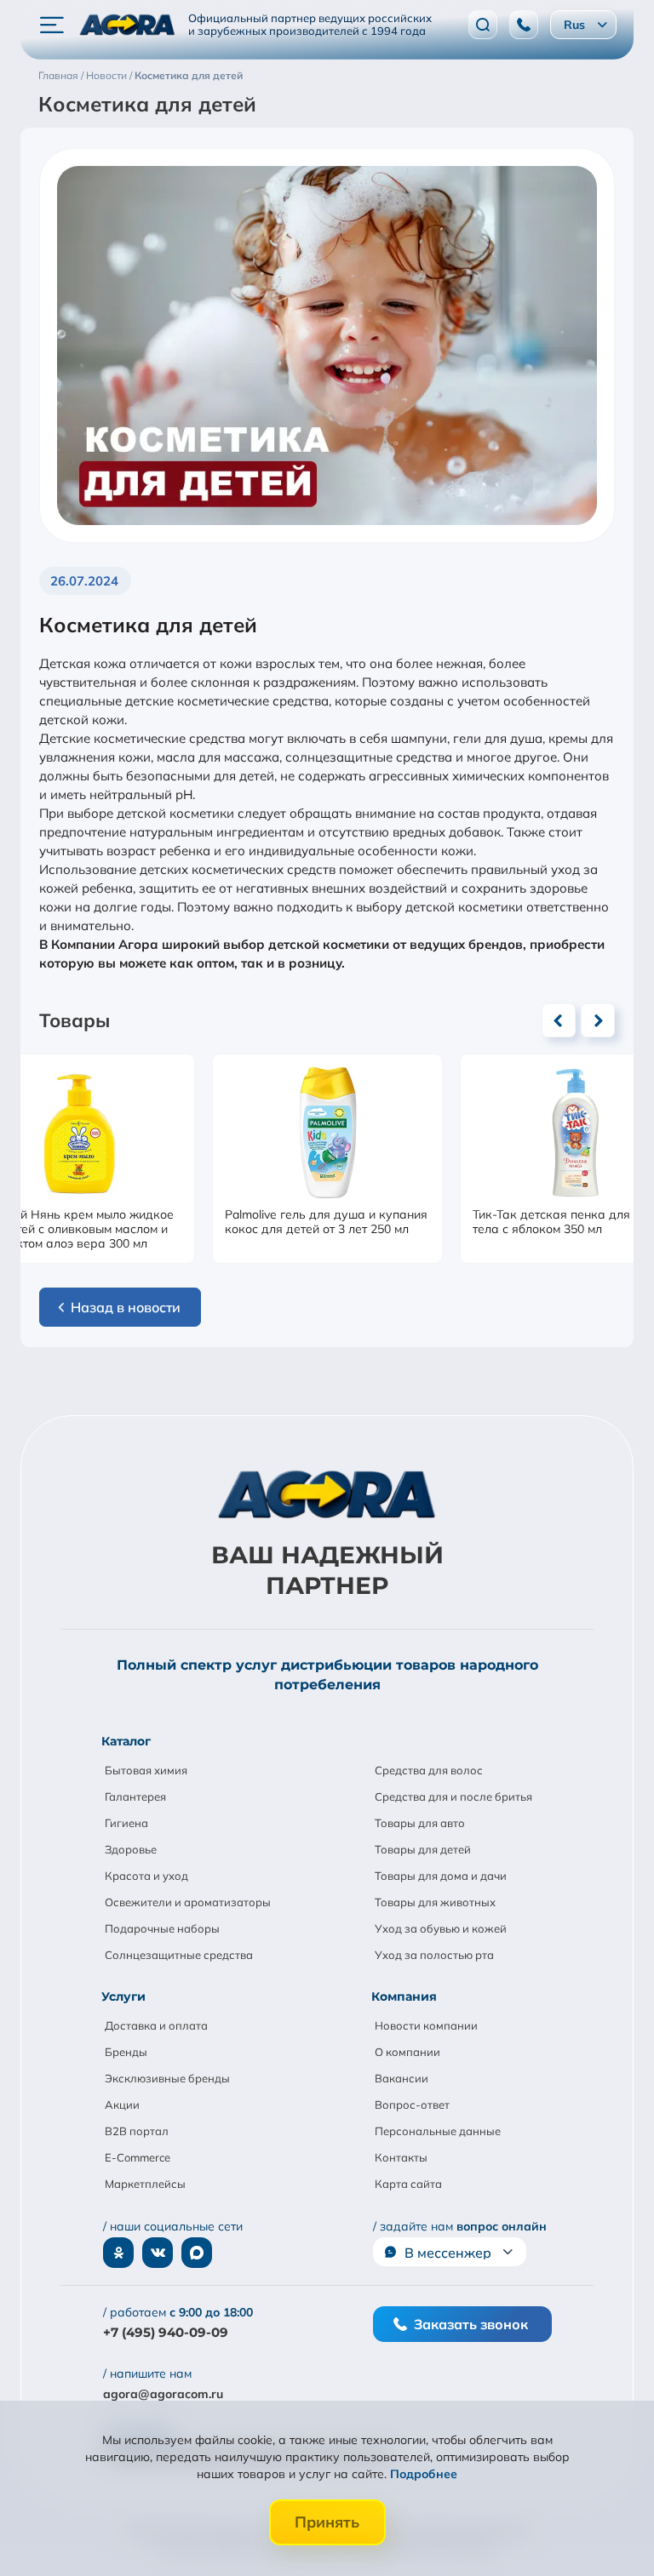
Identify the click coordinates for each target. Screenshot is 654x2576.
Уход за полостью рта (434, 1955)
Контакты (401, 2157)
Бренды (126, 2052)
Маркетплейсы (145, 2184)
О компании (407, 2052)
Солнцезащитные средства (179, 1955)
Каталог (126, 1741)
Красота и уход (146, 1876)
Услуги (123, 1996)
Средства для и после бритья (453, 1796)
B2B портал (137, 2131)
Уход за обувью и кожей (441, 1928)
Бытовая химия (146, 1770)
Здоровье (131, 1849)
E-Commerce (138, 2157)
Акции (122, 2105)
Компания (404, 1996)
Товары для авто (420, 1823)
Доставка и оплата (156, 2025)
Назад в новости (126, 1307)
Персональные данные (438, 2131)
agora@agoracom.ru (163, 2394)
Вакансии (402, 2078)
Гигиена (126, 1823)
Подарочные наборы (162, 1928)
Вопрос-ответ (412, 2105)
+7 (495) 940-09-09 (166, 2332)
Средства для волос (429, 1770)
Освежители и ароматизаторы (188, 1902)
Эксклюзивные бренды (167, 2078)
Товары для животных (435, 1902)
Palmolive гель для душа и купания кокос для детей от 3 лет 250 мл (326, 1222)
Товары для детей (423, 1849)
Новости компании (426, 2025)
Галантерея (135, 1796)
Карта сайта (408, 2184)
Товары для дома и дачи (441, 1876)
